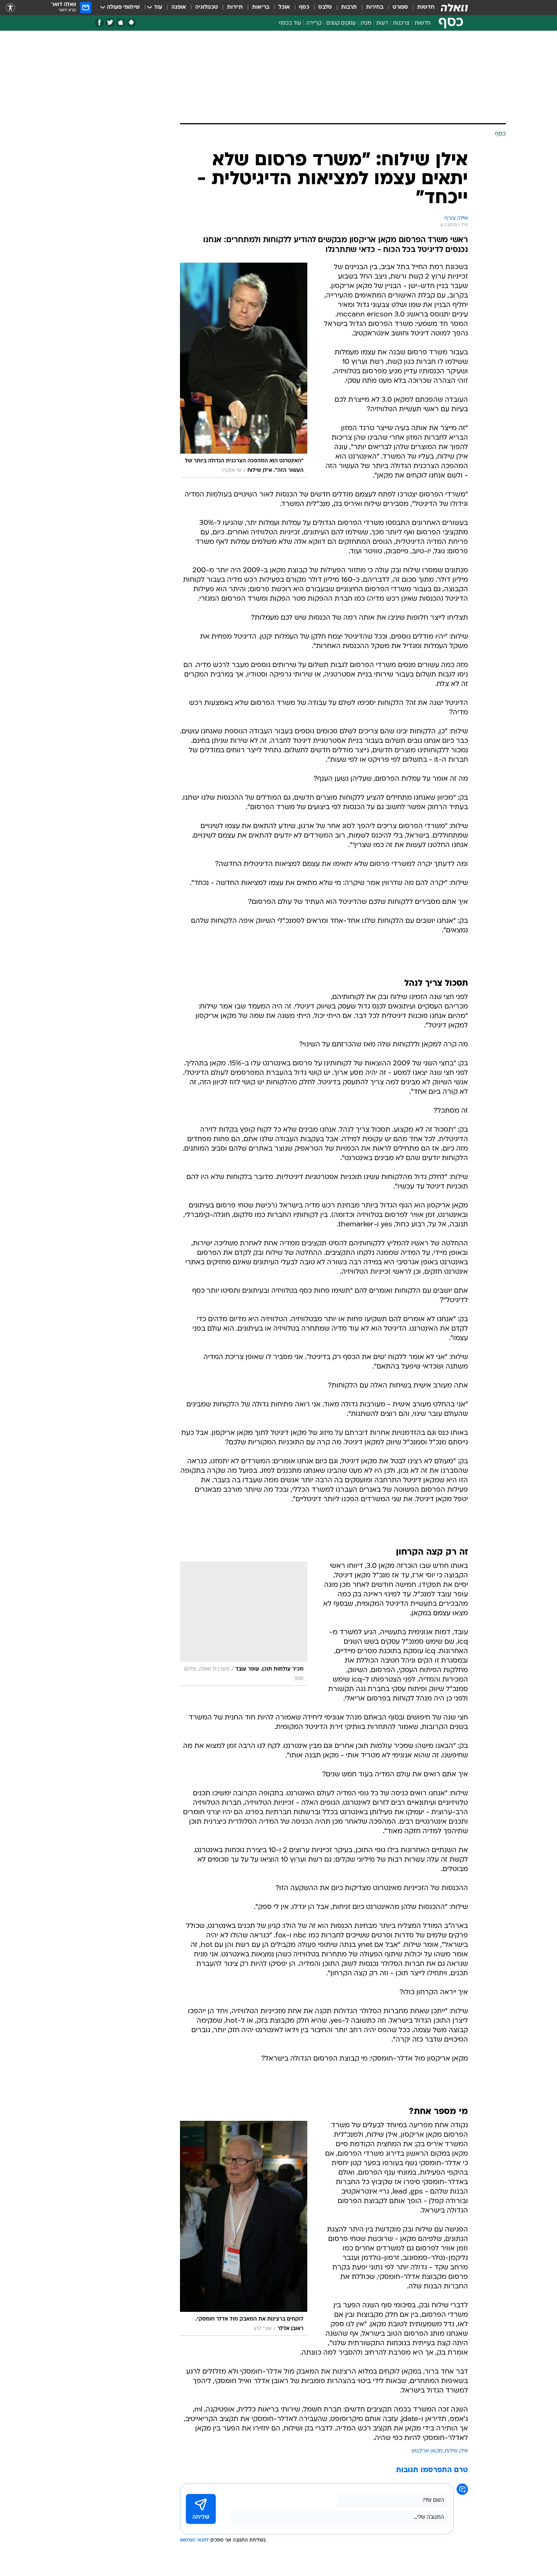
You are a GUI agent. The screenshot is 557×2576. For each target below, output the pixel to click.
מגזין (366, 23)
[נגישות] (10, 8)
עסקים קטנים (341, 23)
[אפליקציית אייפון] (121, 23)
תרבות (349, 7)
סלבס (325, 7)
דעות (382, 23)
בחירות (375, 7)
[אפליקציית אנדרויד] (131, 23)
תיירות (235, 7)
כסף (304, 7)
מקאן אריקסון (427, 2451)
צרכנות (401, 23)
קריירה (314, 23)
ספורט (400, 7)
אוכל (284, 7)
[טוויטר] (110, 23)
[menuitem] (421, 8)
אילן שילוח (456, 2451)
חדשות (426, 7)
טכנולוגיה (207, 7)
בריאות (261, 7)
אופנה (179, 7)
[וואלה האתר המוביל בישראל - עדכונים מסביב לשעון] (454, 8)
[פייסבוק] (99, 23)
